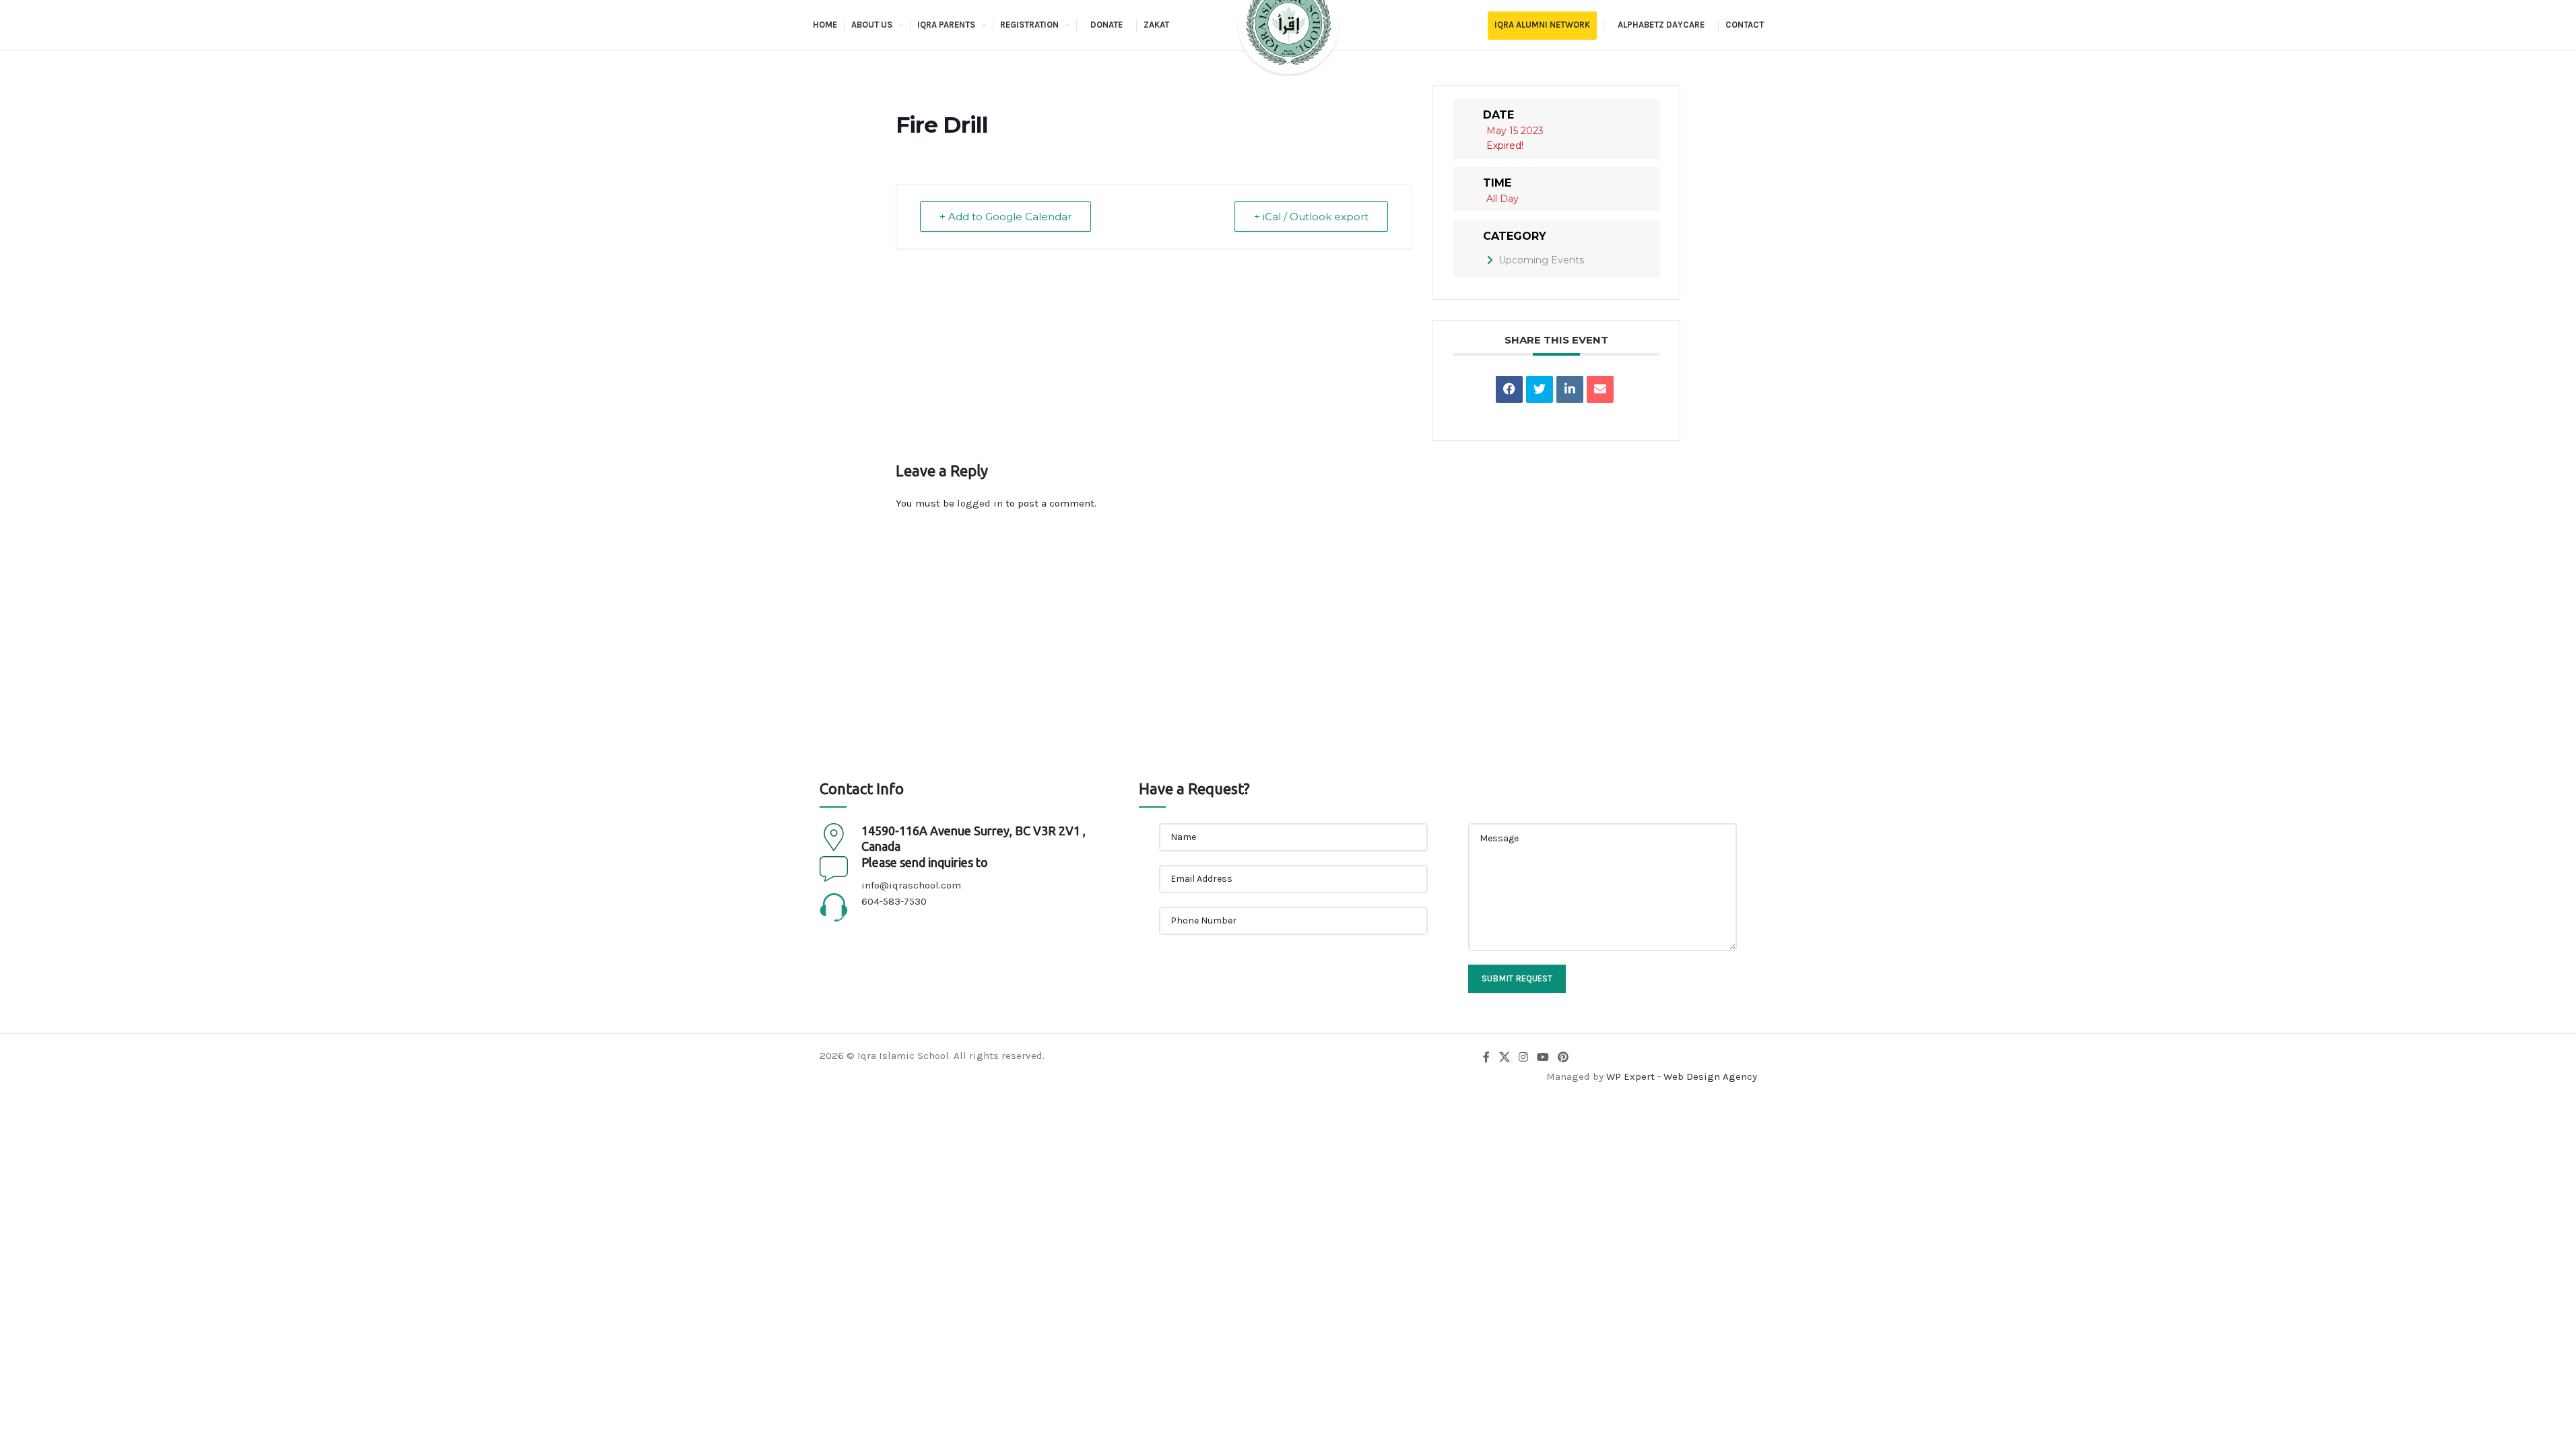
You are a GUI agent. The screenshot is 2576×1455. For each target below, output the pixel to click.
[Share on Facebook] (1509, 389)
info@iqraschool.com (911, 885)
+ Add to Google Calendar (1005, 217)
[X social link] (1504, 1058)
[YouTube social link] (1543, 1058)
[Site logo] (1288, 36)
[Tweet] (1540, 389)
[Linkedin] (1570, 389)
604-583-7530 (894, 901)
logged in (980, 503)
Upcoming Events (1541, 260)
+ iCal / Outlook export (1311, 217)
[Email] (1600, 389)
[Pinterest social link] (1563, 1058)
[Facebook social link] (1486, 1058)
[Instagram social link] (1523, 1058)
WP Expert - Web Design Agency (1682, 1076)
